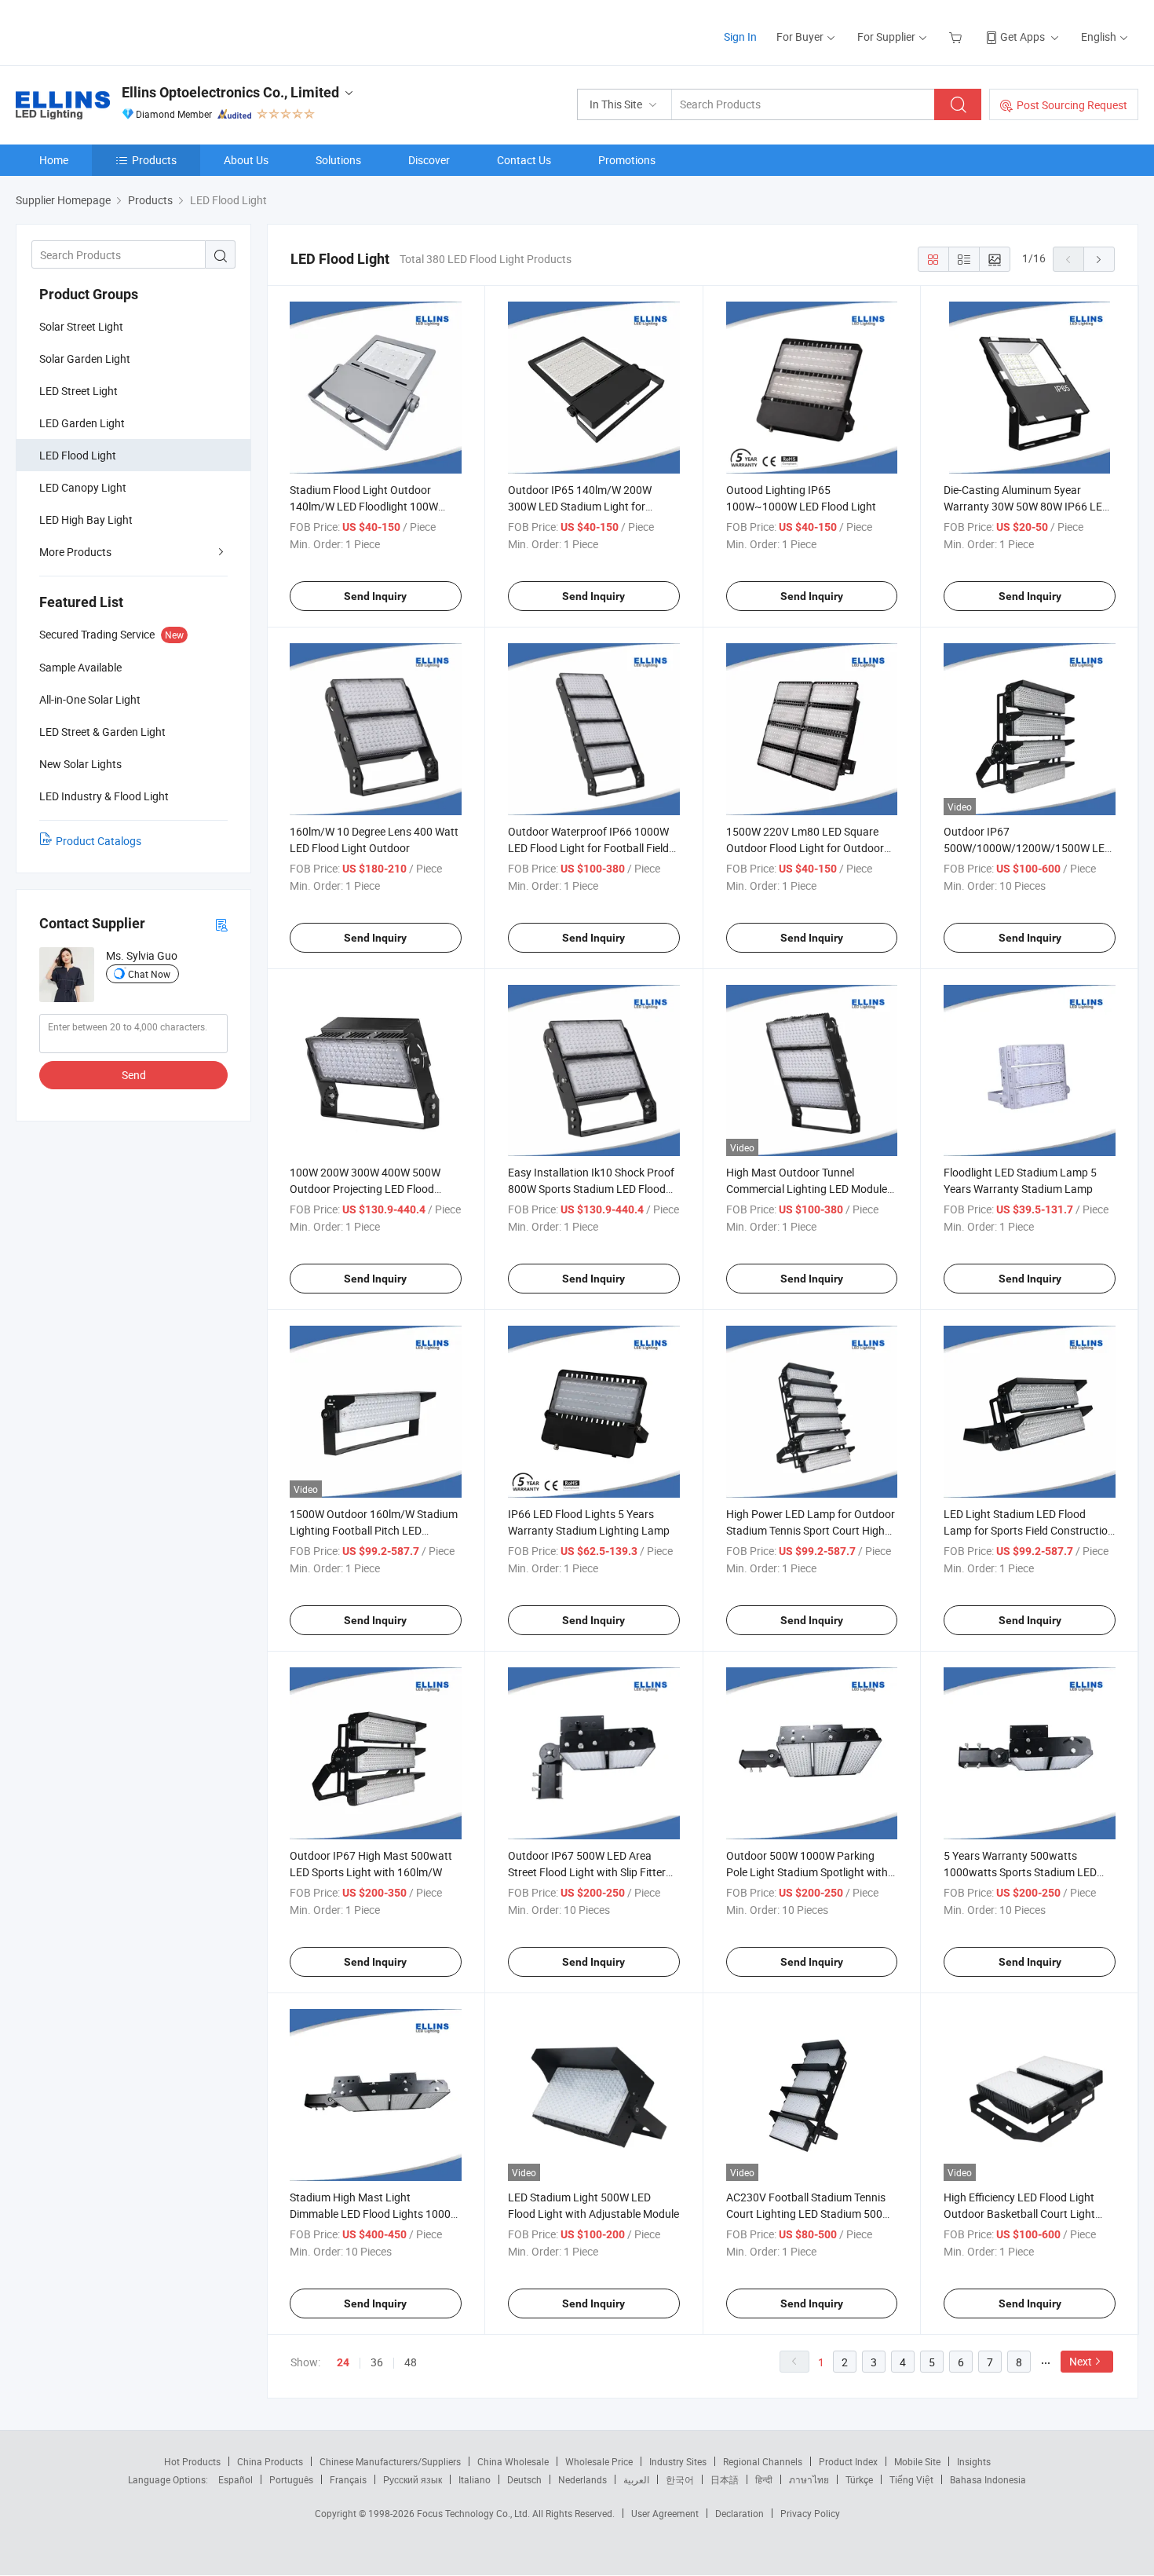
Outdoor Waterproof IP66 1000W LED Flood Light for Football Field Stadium (588, 848)
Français (348, 2479)
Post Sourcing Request (1072, 105)
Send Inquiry (375, 596)
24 (343, 2362)
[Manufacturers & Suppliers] (117, 31)
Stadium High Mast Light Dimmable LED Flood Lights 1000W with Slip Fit (375, 2214)
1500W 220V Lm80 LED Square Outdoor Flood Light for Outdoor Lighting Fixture (805, 848)
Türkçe (859, 2479)
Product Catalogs (99, 841)
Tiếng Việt (911, 2479)
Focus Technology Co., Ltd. (475, 2513)
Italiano (475, 2479)
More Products (75, 552)
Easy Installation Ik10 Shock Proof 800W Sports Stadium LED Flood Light (591, 1189)
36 (377, 2362)
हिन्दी (764, 2479)
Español (236, 2479)
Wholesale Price (599, 2461)
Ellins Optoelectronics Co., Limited (230, 92)
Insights (974, 2461)
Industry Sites (678, 2461)
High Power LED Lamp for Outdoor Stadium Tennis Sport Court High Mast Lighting (811, 1530)
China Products (270, 2461)
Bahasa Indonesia (988, 2479)
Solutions (338, 160)
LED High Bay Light (86, 520)
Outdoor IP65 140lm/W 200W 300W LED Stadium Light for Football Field (580, 506)
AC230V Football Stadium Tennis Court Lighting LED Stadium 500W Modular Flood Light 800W (809, 2214)
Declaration (740, 2513)
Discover (429, 160)
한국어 (680, 2479)
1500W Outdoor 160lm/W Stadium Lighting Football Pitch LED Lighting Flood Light (374, 1530)
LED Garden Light (82, 423)
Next (1081, 2361)
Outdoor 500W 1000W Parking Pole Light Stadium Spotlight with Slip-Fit (807, 1872)
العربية (636, 2479)
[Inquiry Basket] (957, 37)
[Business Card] (221, 924)
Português (291, 2479)
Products (154, 160)
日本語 (725, 2479)
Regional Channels (763, 2461)
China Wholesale (513, 2461)
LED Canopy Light (83, 487)
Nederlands (582, 2479)
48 (411, 2362)
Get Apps (1023, 37)
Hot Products (192, 2461)
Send (134, 1075)
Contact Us (524, 160)
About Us (246, 160)
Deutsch (524, 2479)
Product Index (848, 2461)
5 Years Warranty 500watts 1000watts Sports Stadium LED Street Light (1020, 1872)
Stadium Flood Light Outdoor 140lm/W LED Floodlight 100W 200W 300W (364, 506)
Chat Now (149, 974)
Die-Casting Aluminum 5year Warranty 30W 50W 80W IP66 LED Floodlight (1026, 506)
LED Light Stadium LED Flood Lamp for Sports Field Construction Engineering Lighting (1029, 1530)
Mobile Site (917, 2461)
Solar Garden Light (85, 359)
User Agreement (665, 2513)
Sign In (740, 37)
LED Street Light (79, 391)
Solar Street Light (81, 326)
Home (54, 160)
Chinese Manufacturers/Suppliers (390, 2461)
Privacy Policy (810, 2513)
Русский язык (413, 2479)
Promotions (627, 160)
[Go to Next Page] (1099, 259)
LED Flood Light (78, 455)
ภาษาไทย (809, 2479)
